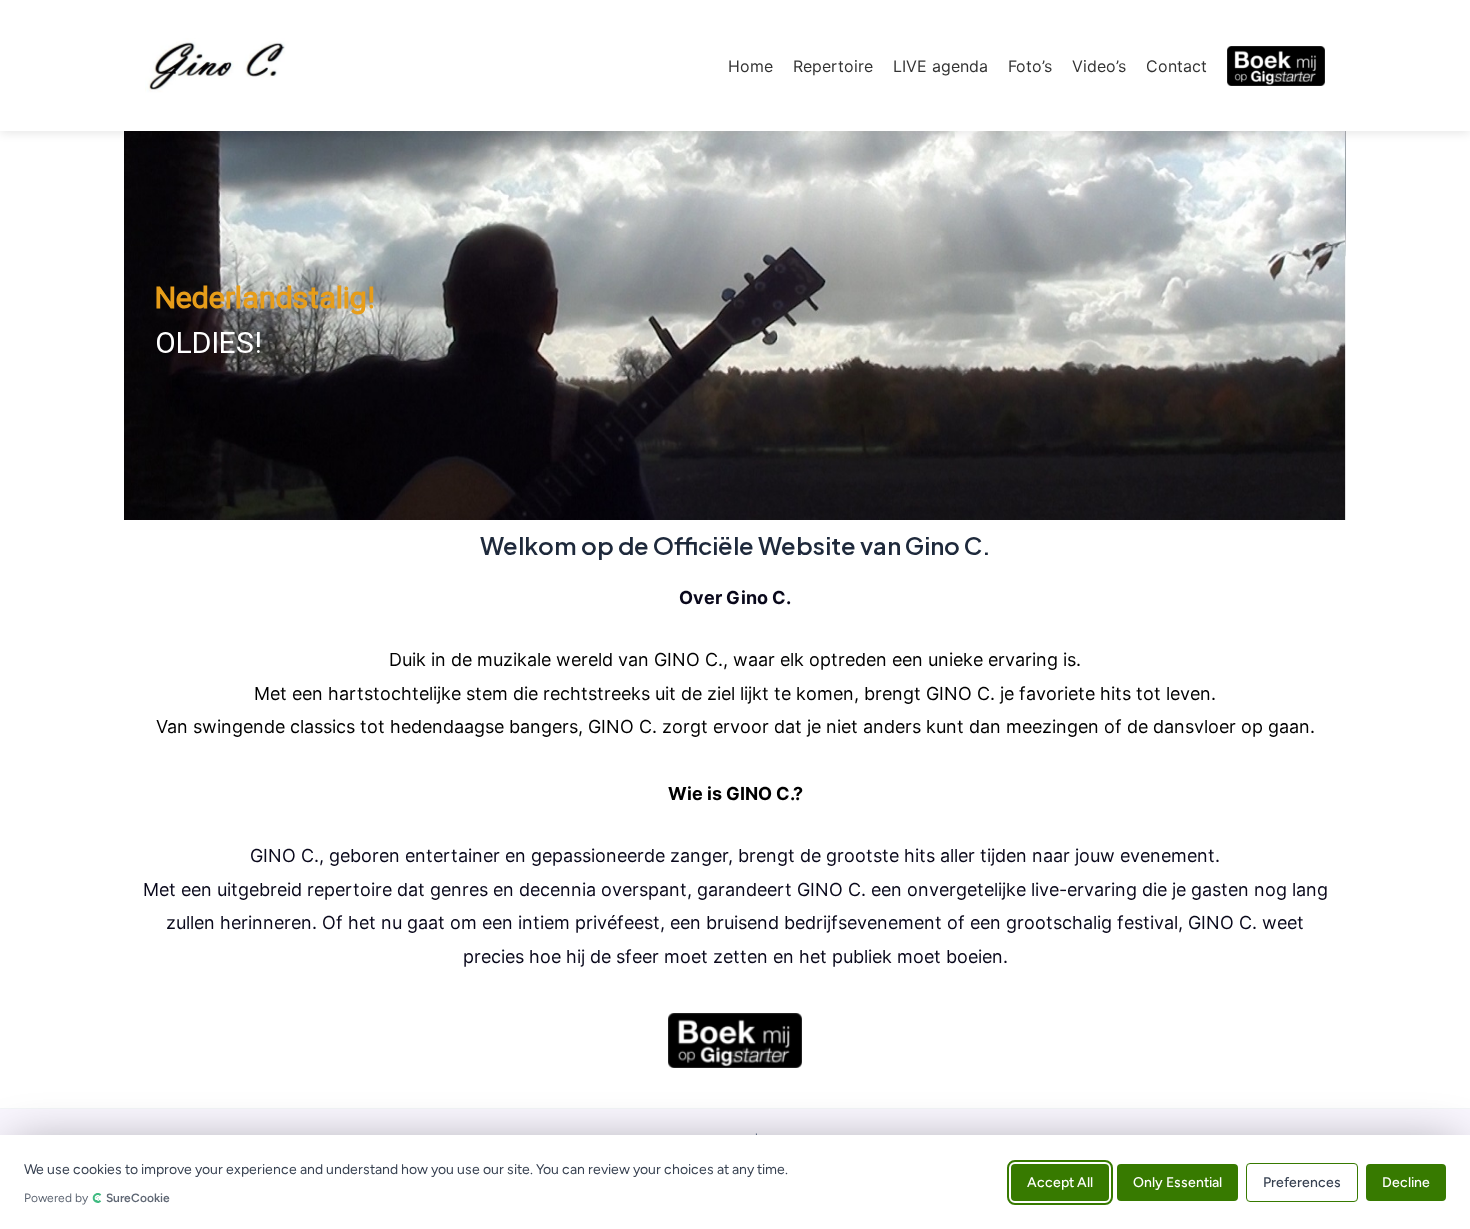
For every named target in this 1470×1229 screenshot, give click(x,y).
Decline (1406, 1181)
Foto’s (1030, 66)
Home (750, 66)
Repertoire (833, 66)
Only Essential (1177, 1181)
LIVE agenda (940, 66)
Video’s (1099, 66)
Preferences (1302, 1181)
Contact (1176, 66)
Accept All (1060, 1181)
